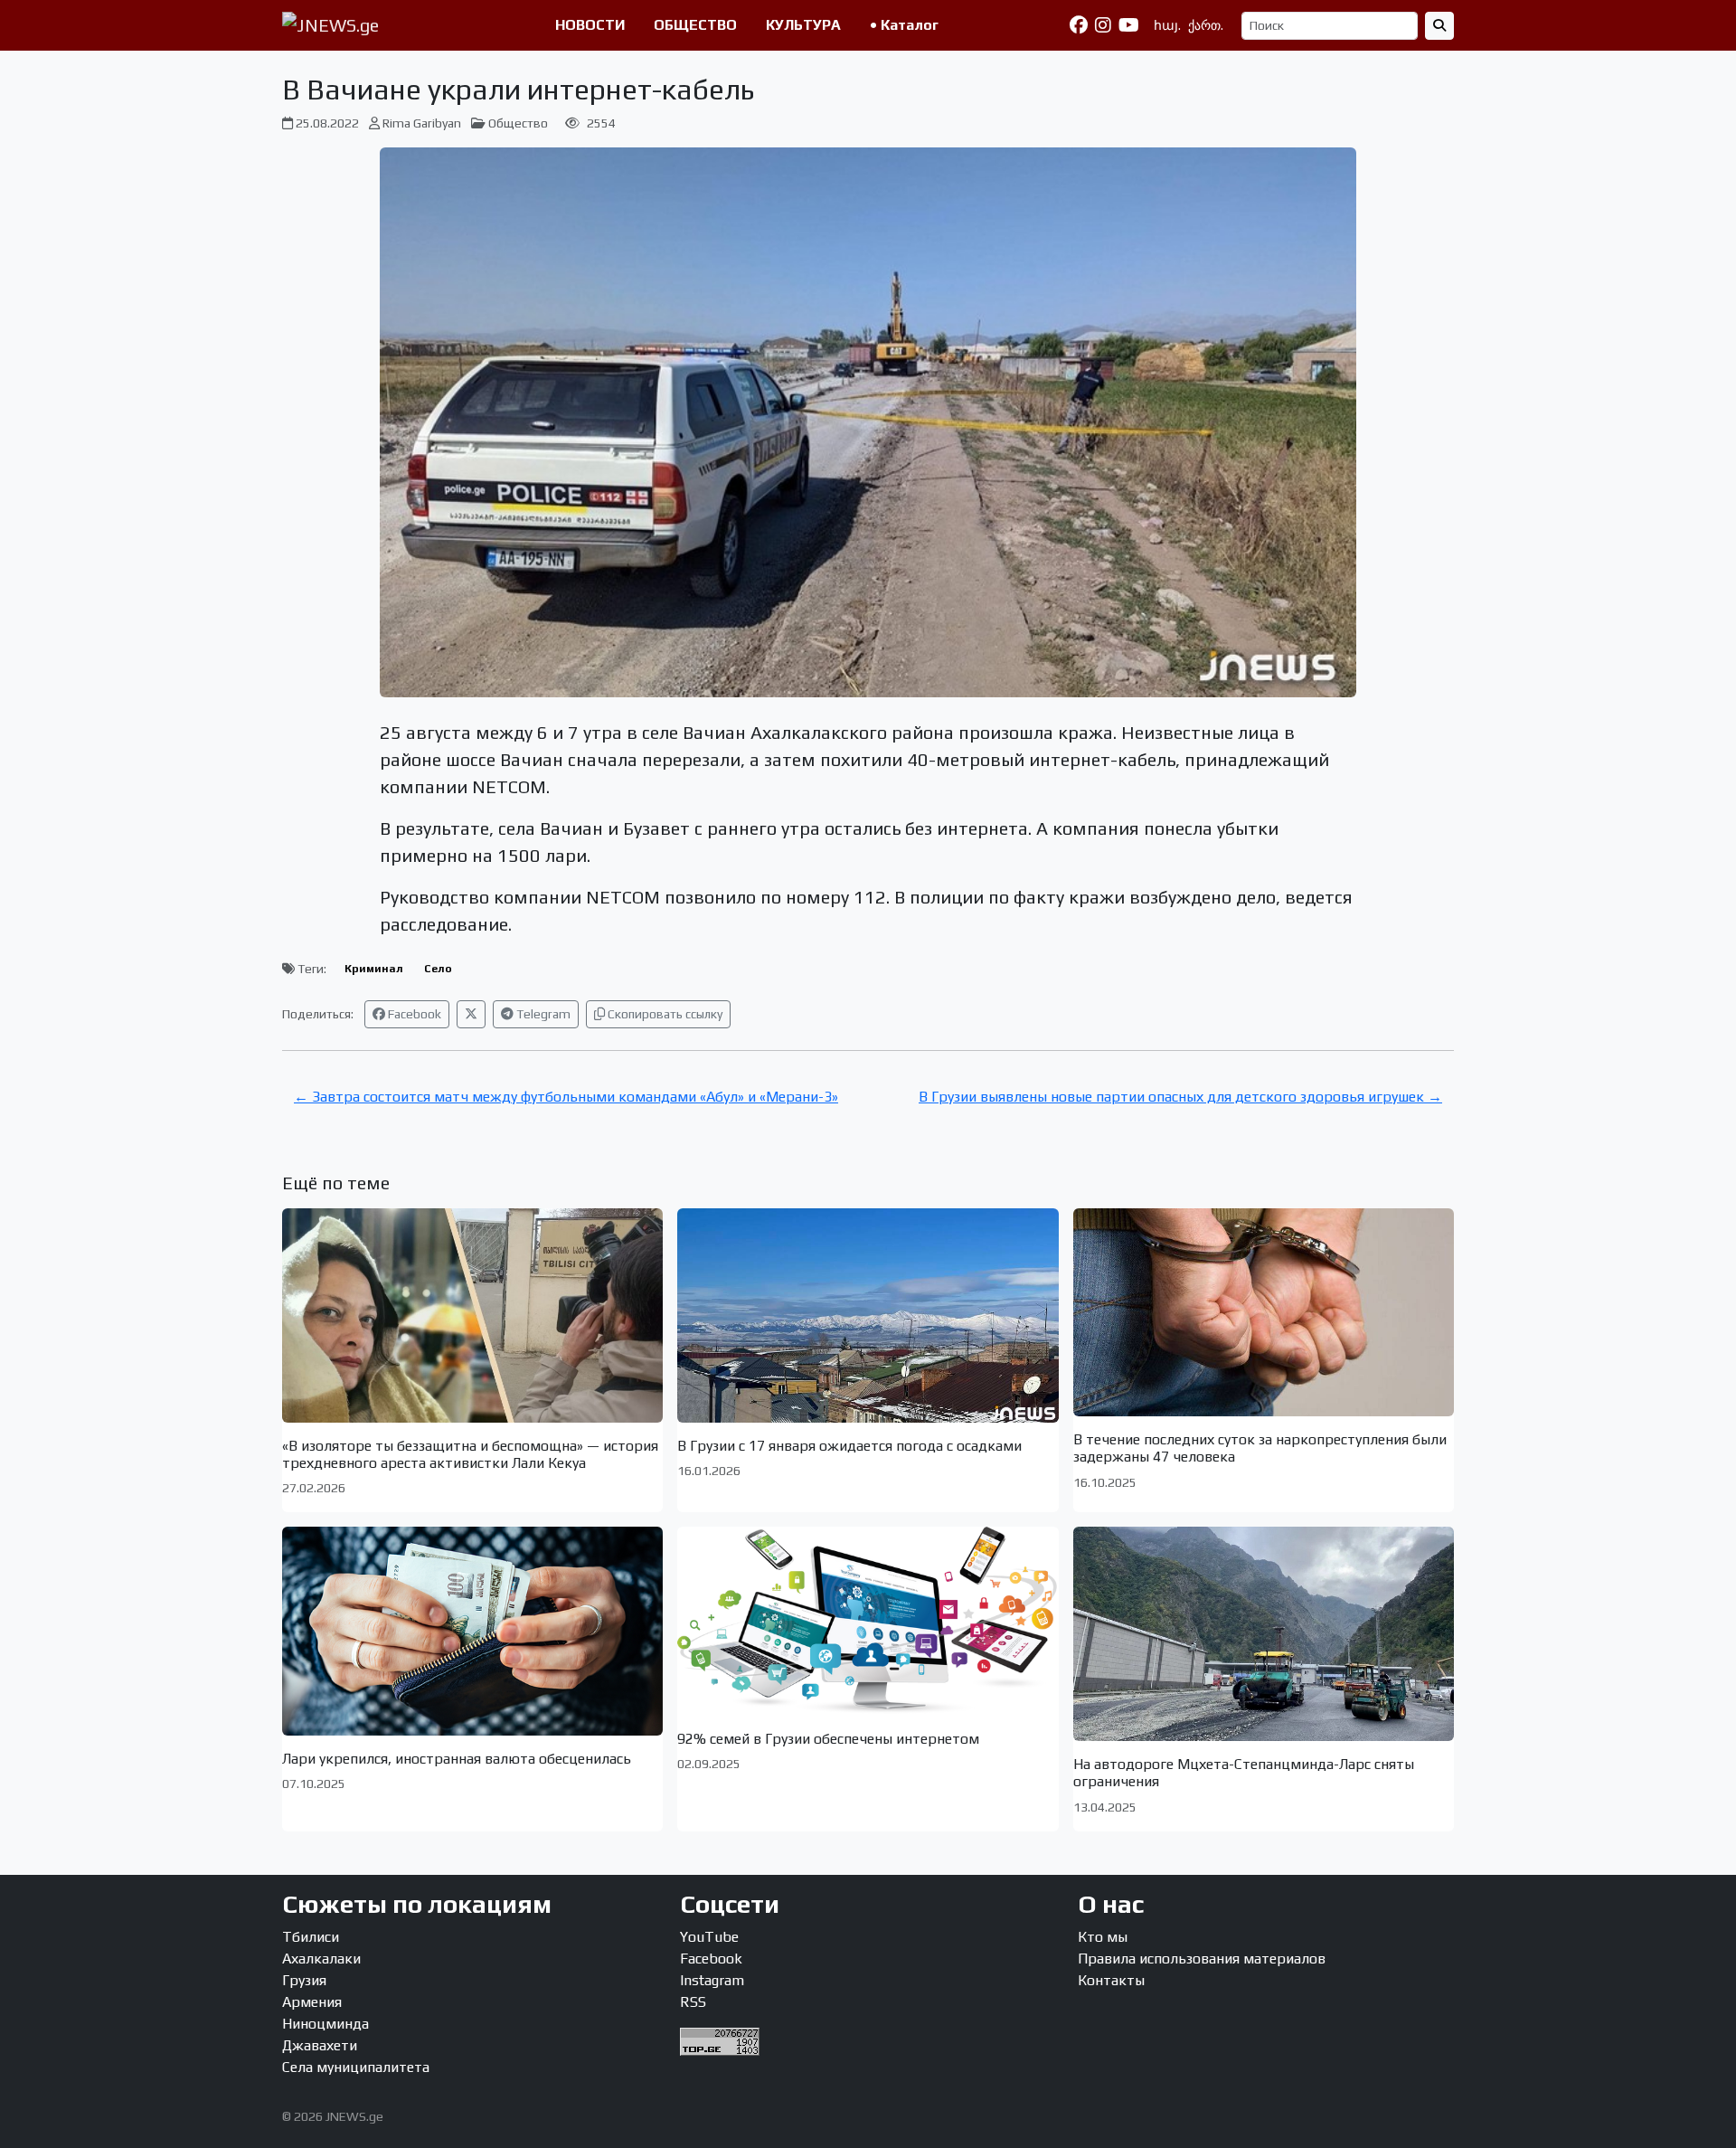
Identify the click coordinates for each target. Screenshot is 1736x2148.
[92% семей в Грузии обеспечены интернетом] (868, 1621)
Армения (312, 2002)
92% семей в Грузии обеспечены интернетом (828, 1739)
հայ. (1167, 25)
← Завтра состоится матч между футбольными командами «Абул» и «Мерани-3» (566, 1097)
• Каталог (904, 25)
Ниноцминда (325, 2024)
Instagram (712, 1980)
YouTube (709, 1937)
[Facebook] (1079, 25)
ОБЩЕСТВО (695, 25)
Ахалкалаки (321, 1959)
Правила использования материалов (1202, 1959)
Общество (518, 123)
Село (438, 969)
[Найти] (1439, 26)
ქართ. (1206, 25)
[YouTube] (1129, 25)
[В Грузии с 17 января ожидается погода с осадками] (868, 1315)
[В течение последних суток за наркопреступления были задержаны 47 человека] (1264, 1312)
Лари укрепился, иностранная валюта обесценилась (457, 1759)
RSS (693, 2002)
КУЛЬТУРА (803, 25)
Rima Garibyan (422, 123)
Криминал (374, 969)
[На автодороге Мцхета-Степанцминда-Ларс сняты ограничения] (1264, 1634)
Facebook (413, 1014)
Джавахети (320, 2045)
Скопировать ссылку (664, 1014)
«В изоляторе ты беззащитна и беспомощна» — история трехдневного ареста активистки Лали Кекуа (470, 1454)
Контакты (1111, 1980)
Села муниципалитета (356, 2067)
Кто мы (1103, 1937)
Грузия (304, 1980)
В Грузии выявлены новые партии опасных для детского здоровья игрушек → (1180, 1097)
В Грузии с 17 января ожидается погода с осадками (849, 1446)
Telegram (542, 1014)
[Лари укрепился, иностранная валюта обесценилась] (472, 1631)
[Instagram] (1103, 25)
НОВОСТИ (590, 25)
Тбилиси (311, 1937)
